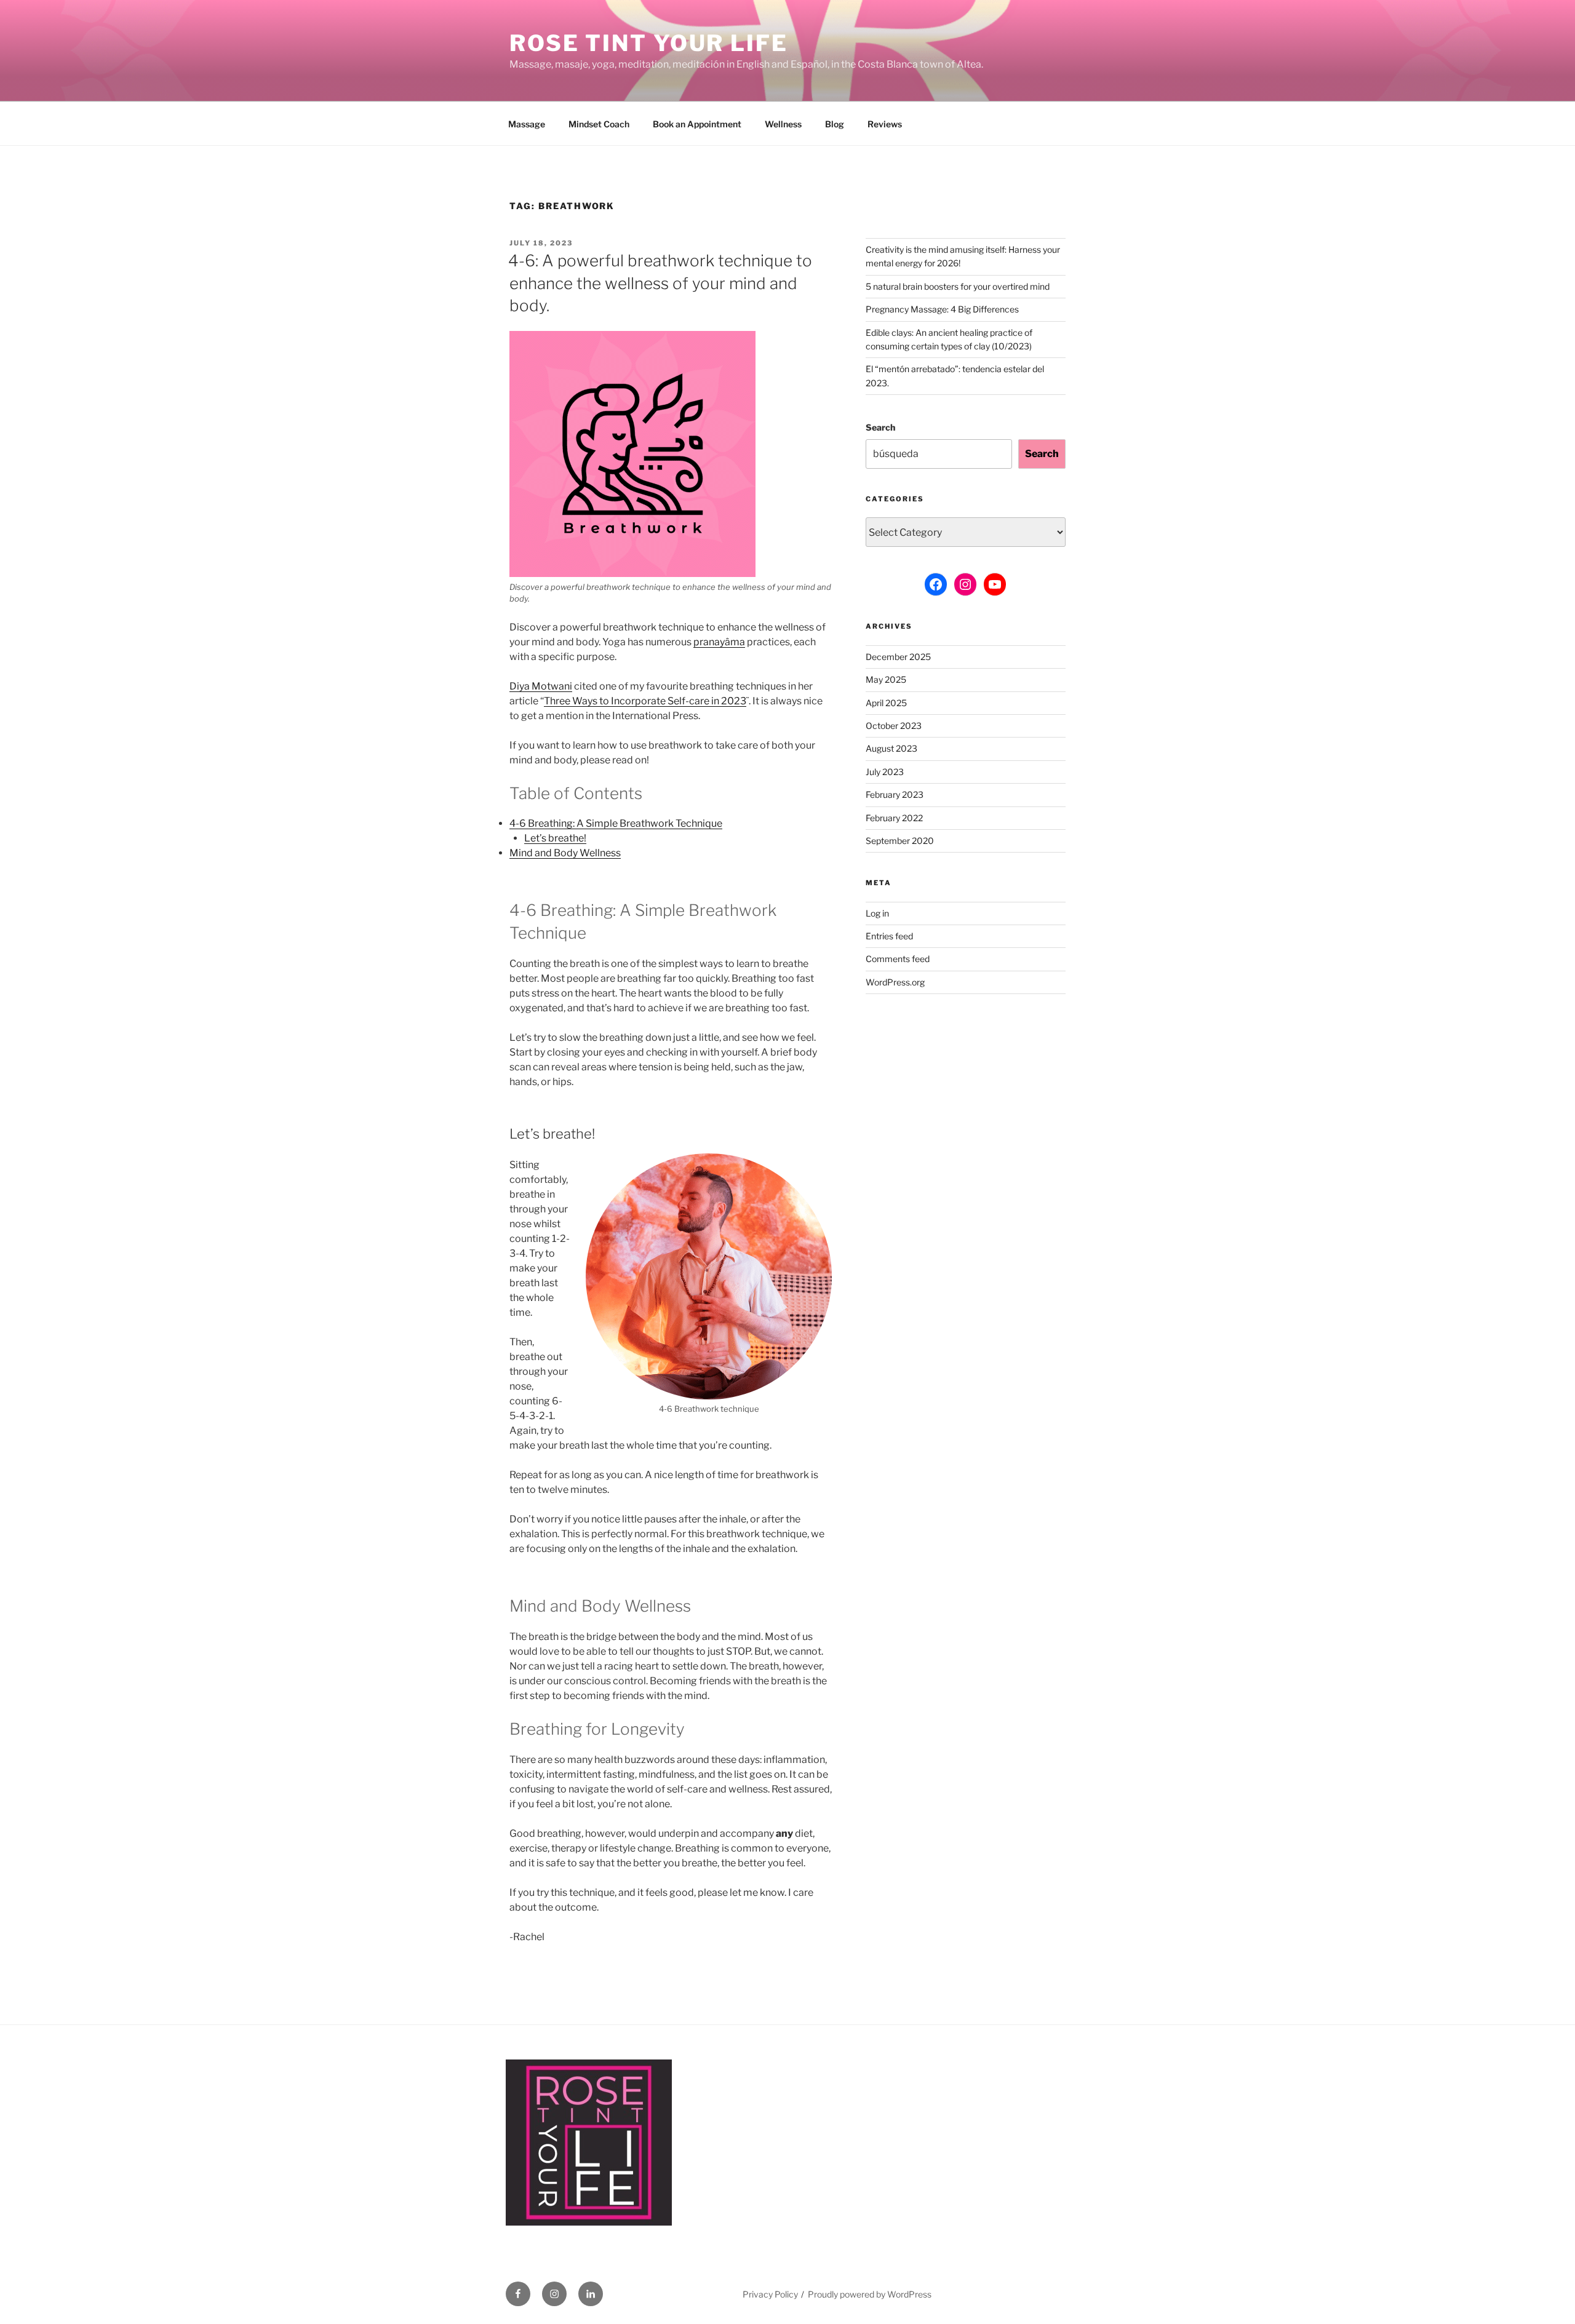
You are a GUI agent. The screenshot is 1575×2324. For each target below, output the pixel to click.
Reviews (885, 124)
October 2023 (894, 726)
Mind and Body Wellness (565, 853)
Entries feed (889, 936)
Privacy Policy (770, 2294)
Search (880, 427)
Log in (877, 913)
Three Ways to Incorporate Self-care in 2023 (645, 701)
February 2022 (894, 818)
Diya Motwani (541, 686)
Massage (527, 124)
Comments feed (898, 959)
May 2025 (886, 679)
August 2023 (891, 748)
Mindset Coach (599, 124)
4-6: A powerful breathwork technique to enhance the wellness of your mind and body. (660, 283)
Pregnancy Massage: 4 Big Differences (942, 309)
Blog (835, 124)
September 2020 (900, 841)
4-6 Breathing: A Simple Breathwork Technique (616, 823)
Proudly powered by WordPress (870, 2294)
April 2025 (886, 703)
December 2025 (898, 657)
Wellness (783, 124)
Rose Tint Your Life (649, 43)
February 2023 (895, 794)
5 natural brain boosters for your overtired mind (958, 286)
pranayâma (719, 642)
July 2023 (885, 772)
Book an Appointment (697, 124)
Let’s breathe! (555, 838)
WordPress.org (895, 982)
